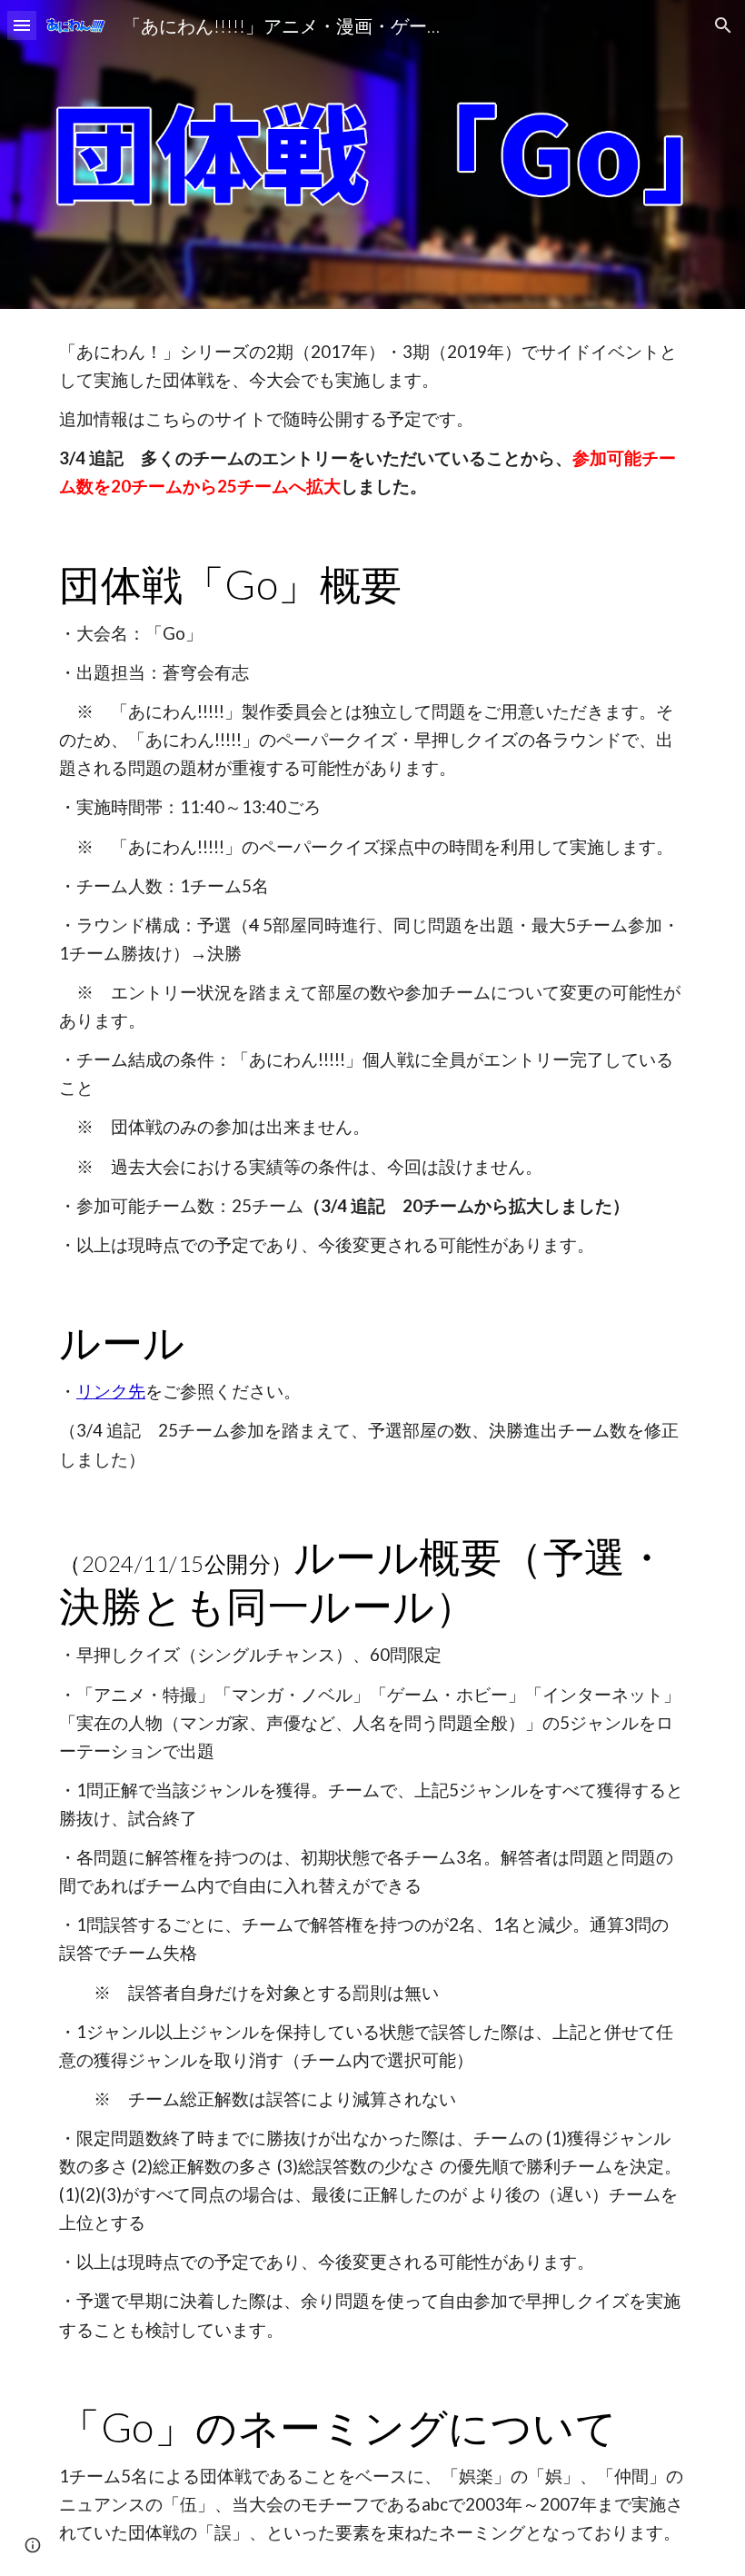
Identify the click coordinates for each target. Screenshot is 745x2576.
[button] (22, 25)
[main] (372, 420)
